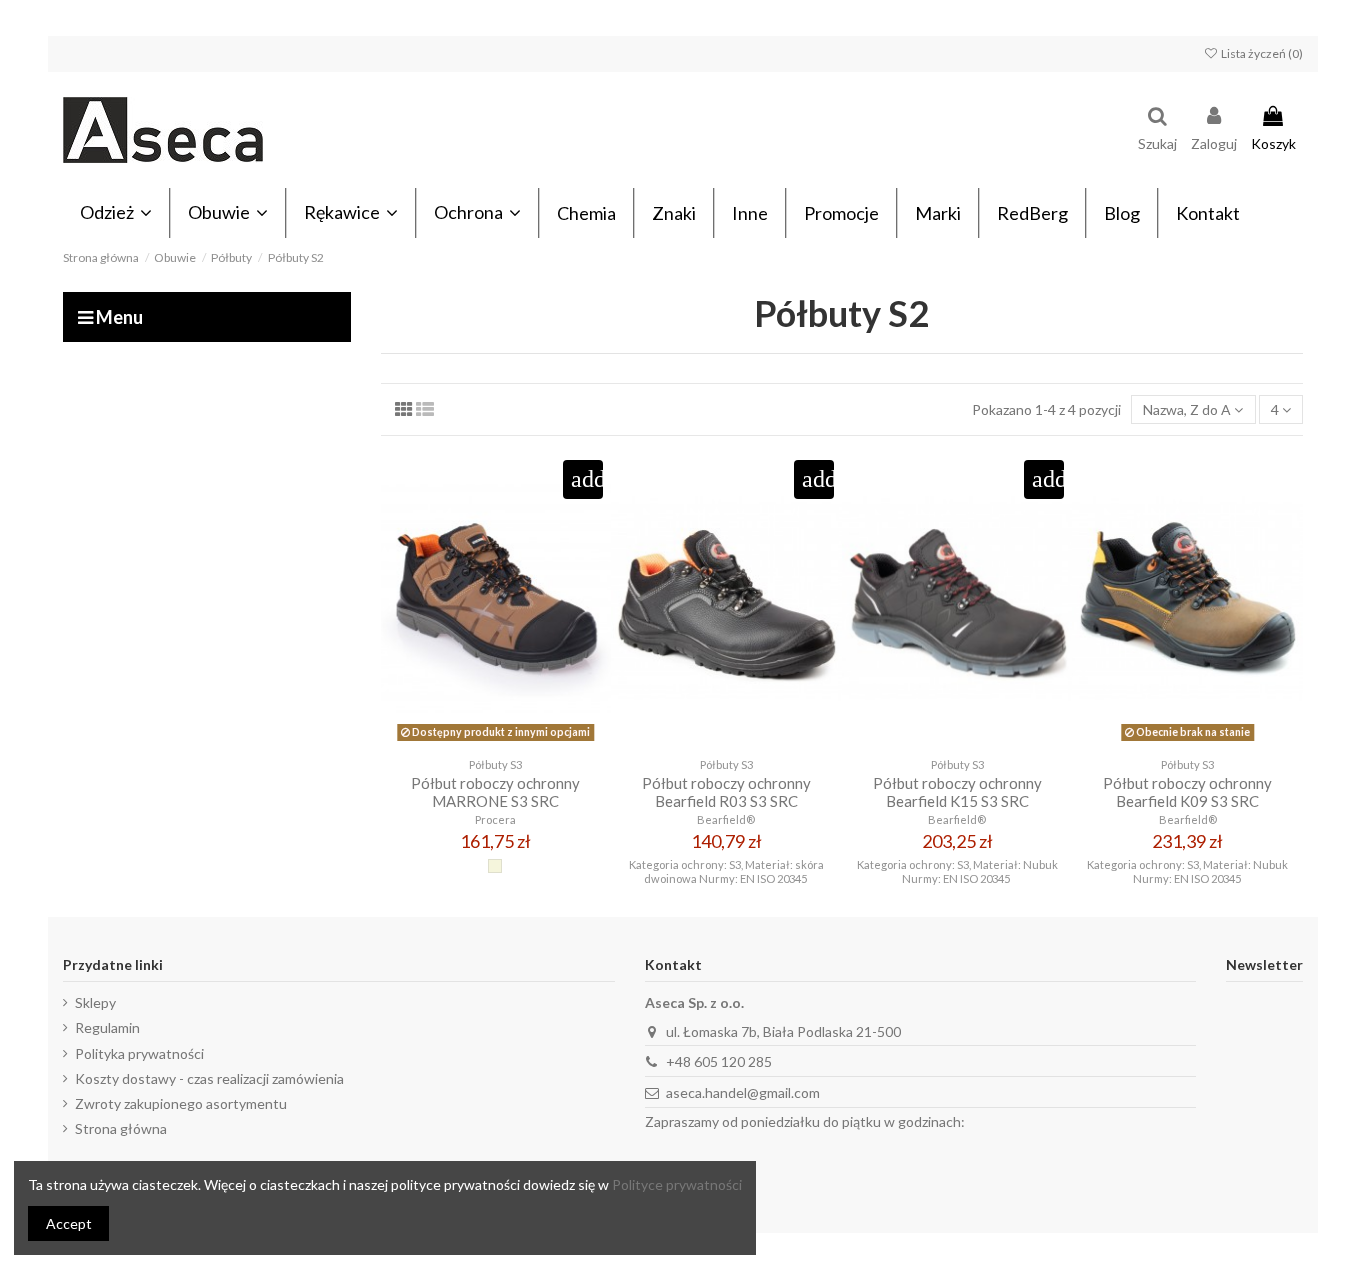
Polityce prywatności (677, 1184)
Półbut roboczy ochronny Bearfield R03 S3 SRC (726, 792)
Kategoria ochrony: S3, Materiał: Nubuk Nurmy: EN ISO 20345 (957, 871)
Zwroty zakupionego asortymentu (181, 1103)
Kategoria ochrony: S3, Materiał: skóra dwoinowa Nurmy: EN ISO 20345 (726, 871)
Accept (69, 1223)
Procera (495, 819)
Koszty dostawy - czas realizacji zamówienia (209, 1078)
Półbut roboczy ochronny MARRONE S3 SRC (495, 792)
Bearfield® (726, 819)
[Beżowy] (495, 866)
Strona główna (121, 1128)
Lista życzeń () (1261, 53)
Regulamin (107, 1027)
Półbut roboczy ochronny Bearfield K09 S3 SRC (1187, 792)
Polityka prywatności (139, 1053)
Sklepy (95, 1002)
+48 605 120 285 (719, 1061)
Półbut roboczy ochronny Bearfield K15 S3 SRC (957, 792)
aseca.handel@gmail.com (743, 1092)
